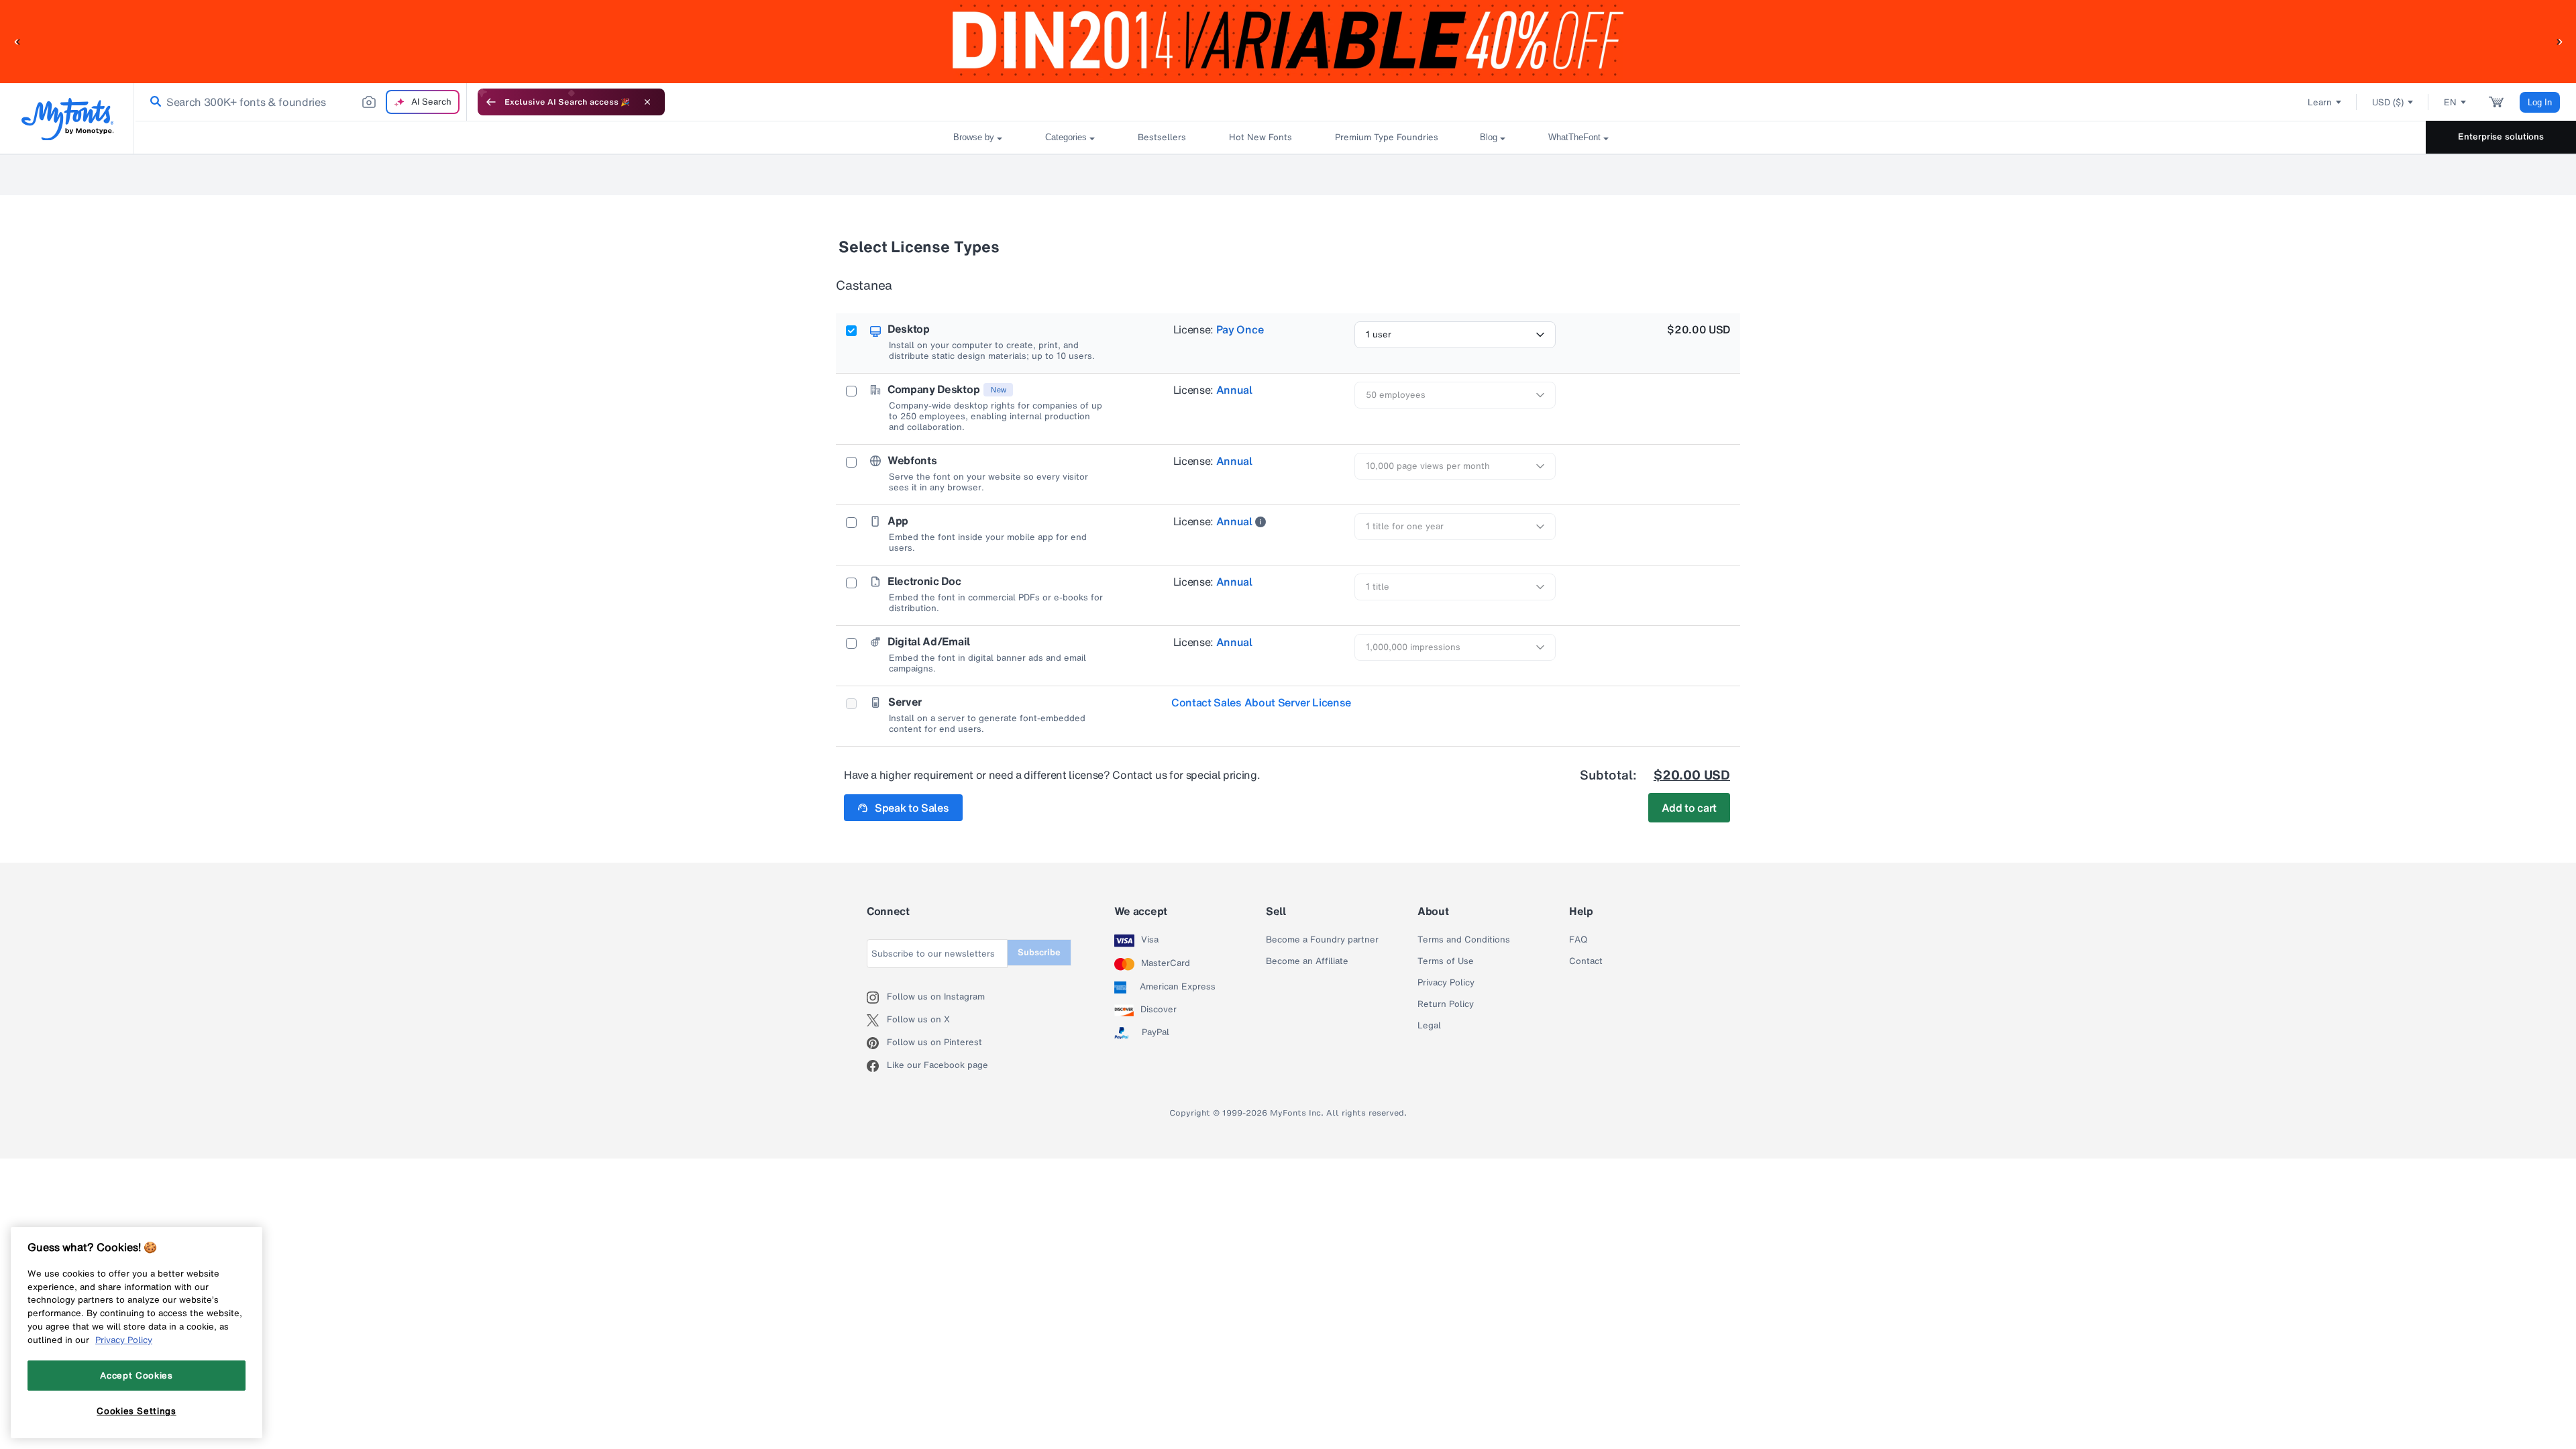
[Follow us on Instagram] (877, 998)
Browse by (974, 137)
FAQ (1578, 940)
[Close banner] (647, 102)
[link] (153, 102)
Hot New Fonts (1260, 137)
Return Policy (1446, 1004)
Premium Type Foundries (1386, 137)
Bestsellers (1162, 137)
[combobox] (301, 102)
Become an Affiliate (1307, 961)
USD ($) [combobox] (2388, 102)
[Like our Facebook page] (877, 1066)
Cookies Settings (137, 1411)
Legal (1429, 1026)
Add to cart (1689, 808)
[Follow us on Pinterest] (877, 1043)
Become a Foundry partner (1322, 940)
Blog (1489, 137)
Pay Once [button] (1240, 329)
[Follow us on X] (877, 1020)
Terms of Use (1446, 961)
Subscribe (1039, 952)
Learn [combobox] (2320, 102)
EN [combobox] (2450, 102)
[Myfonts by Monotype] (67, 119)
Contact (1586, 961)
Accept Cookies (136, 1375)
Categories (1066, 137)
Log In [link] (2540, 102)
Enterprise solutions (2501, 137)
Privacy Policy (1446, 983)
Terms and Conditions (1464, 940)
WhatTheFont (1574, 137)
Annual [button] (1234, 390)
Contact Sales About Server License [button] (1261, 702)
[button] (17, 41)
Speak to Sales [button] (912, 808)
